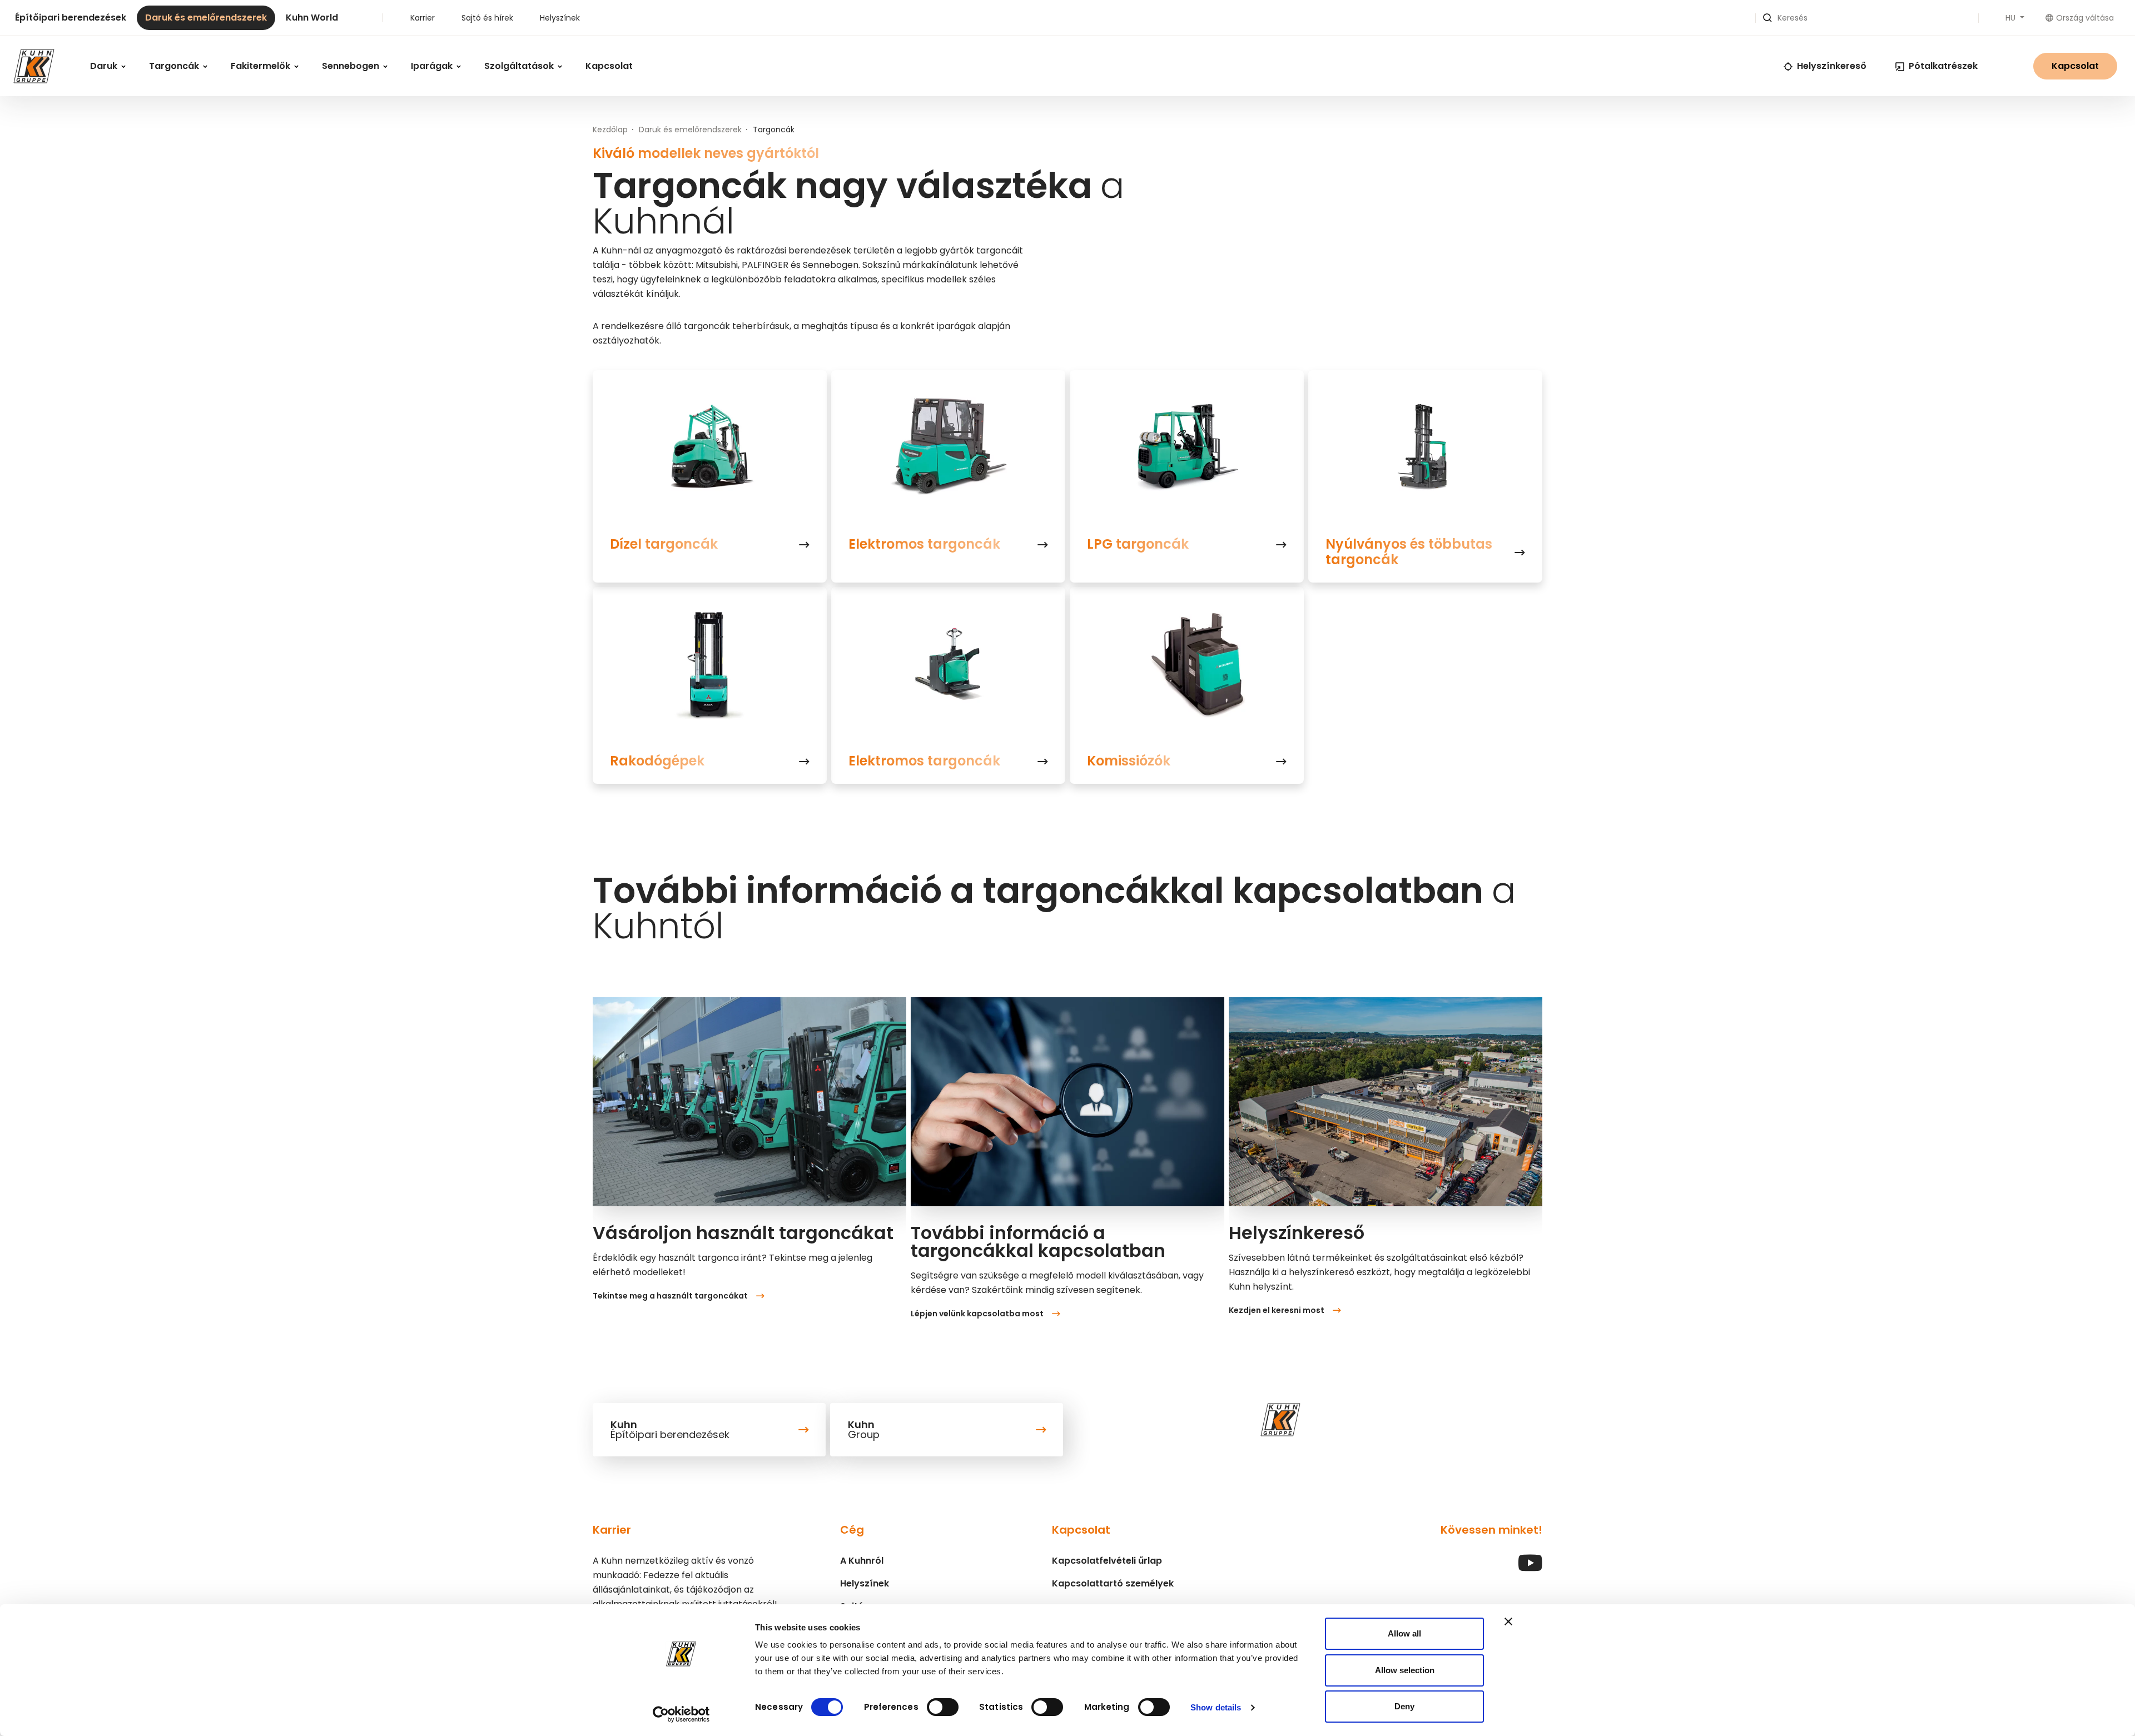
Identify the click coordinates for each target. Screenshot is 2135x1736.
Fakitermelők (262, 66)
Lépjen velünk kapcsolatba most (977, 1314)
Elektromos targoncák (924, 544)
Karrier (423, 18)
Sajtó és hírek (487, 18)
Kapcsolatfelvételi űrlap (1107, 1561)
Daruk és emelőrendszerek (206, 18)
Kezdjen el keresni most (1277, 1310)
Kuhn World (312, 18)
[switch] (943, 1707)
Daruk (105, 66)
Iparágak (433, 66)
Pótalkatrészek (1943, 66)
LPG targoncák (1138, 544)
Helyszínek (560, 18)
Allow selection (1405, 1670)
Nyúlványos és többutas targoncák (1409, 552)
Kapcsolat (609, 66)
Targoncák (175, 66)
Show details (1216, 1707)
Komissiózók (1129, 761)
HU (2012, 18)
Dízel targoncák (664, 544)
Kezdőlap (610, 130)
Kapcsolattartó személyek (1113, 1583)
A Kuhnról (862, 1561)
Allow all (1404, 1633)
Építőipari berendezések (71, 18)
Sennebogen (352, 66)
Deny (1404, 1706)
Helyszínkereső (1832, 66)
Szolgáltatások (520, 66)
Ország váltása (2085, 18)
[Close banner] (1508, 1621)
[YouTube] (1530, 1568)
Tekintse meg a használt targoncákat (670, 1296)
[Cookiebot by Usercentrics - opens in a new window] (681, 1714)
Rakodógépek (657, 761)
